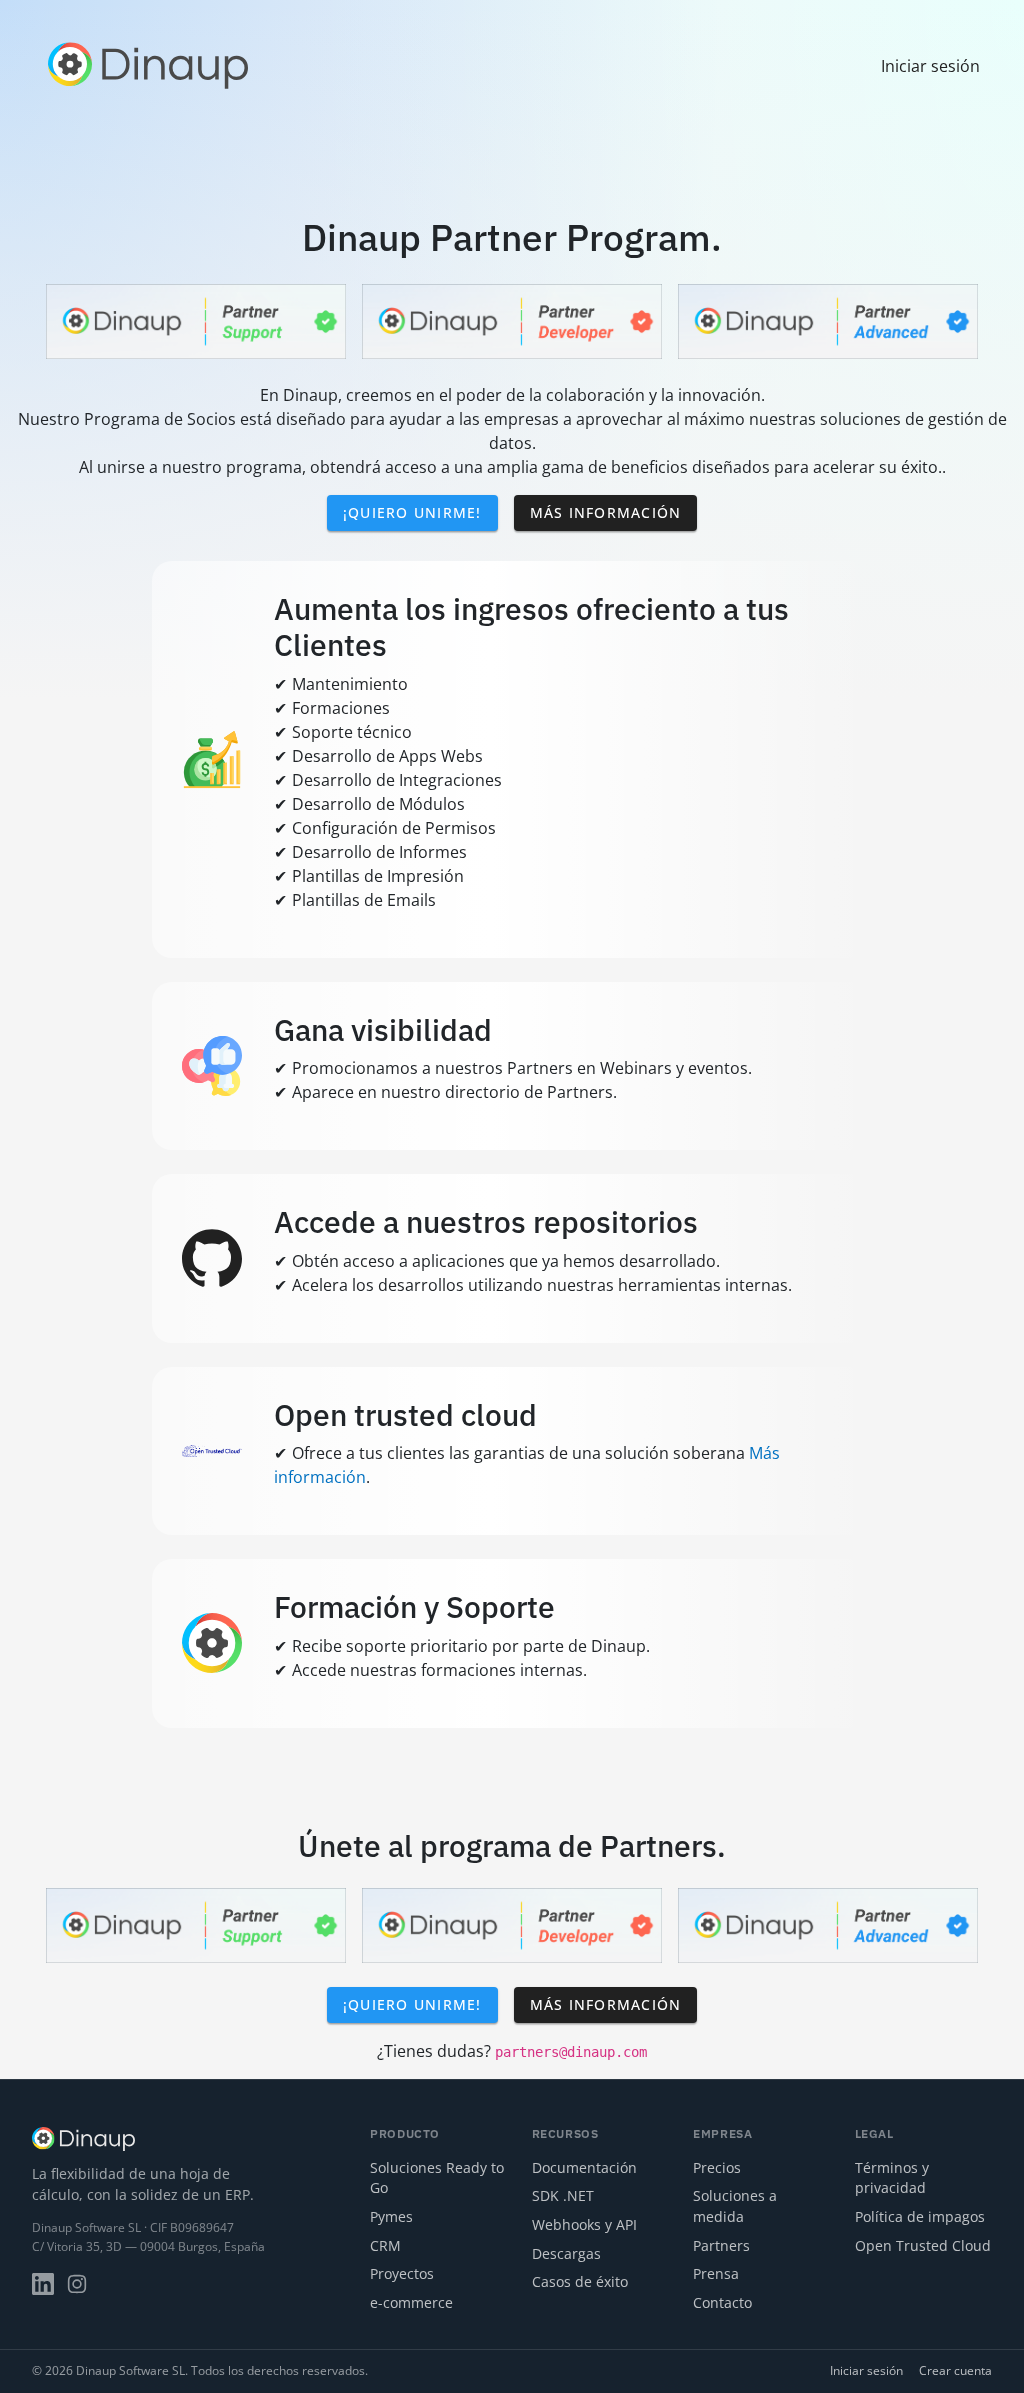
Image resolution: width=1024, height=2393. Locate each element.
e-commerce (411, 2302)
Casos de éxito (580, 2281)
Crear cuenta (955, 2370)
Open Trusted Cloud (923, 2245)
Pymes (391, 2216)
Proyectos (402, 2273)
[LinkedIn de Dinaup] (43, 2284)
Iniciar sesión (866, 2370)
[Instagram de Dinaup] (77, 2284)
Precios (717, 2167)
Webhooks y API (584, 2224)
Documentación (584, 2167)
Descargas (566, 2253)
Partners (721, 2245)
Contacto (722, 2302)
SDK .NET (563, 2195)
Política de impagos (920, 2216)
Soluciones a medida (735, 2206)
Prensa (716, 2273)
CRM (385, 2245)
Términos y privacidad (892, 2178)
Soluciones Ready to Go (437, 2178)
